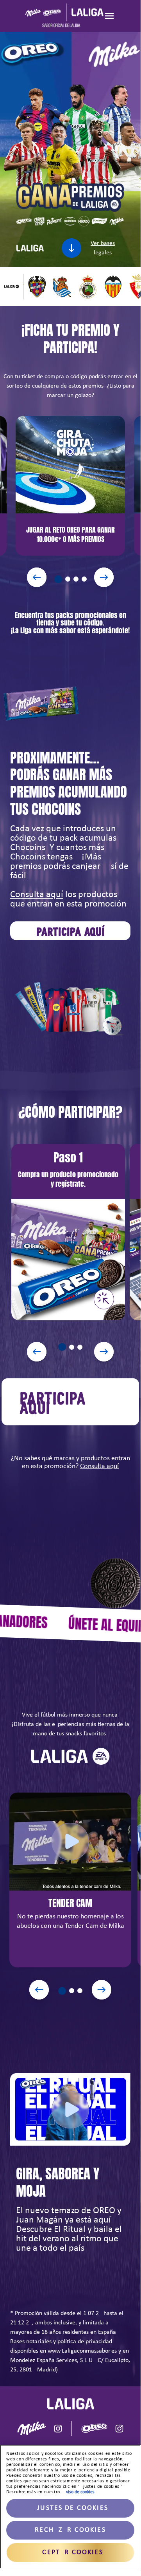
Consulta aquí (37, 895)
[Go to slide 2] (68, 579)
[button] (68, 1232)
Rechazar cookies (70, 2530)
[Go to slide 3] (76, 579)
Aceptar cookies (70, 2552)
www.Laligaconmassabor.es (82, 2351)
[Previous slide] (37, 577)
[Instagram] (58, 2428)
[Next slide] (104, 577)
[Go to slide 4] (84, 579)
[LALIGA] (64, 16)
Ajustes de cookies (70, 2508)
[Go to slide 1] (57, 578)
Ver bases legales (103, 248)
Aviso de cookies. (79, 2492)
